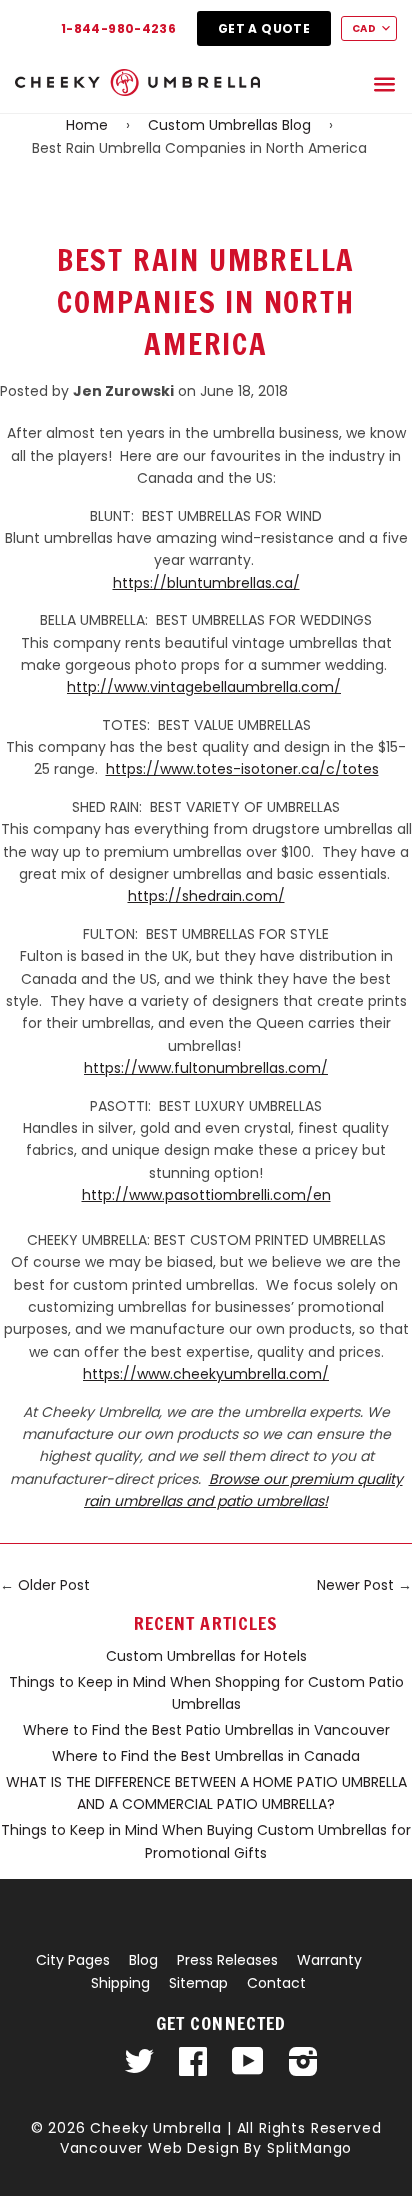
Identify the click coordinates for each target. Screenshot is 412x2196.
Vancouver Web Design (150, 2148)
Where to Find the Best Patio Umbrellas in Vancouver (206, 1730)
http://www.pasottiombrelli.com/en (206, 1195)
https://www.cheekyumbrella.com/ (206, 1374)
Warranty (329, 1960)
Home (87, 125)
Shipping (120, 1983)
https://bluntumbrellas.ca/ (206, 583)
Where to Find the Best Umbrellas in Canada (206, 1756)
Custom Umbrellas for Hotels (206, 1656)
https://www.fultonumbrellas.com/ (206, 1068)
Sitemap (198, 1983)
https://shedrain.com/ (206, 896)
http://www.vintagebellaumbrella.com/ (204, 687)
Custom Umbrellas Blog (229, 125)
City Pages (73, 1960)
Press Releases (227, 1960)
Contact (276, 1983)
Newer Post (355, 1585)
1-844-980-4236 (118, 28)
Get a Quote (264, 28)
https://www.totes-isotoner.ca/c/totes (242, 769)
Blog (143, 1960)
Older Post (54, 1585)
